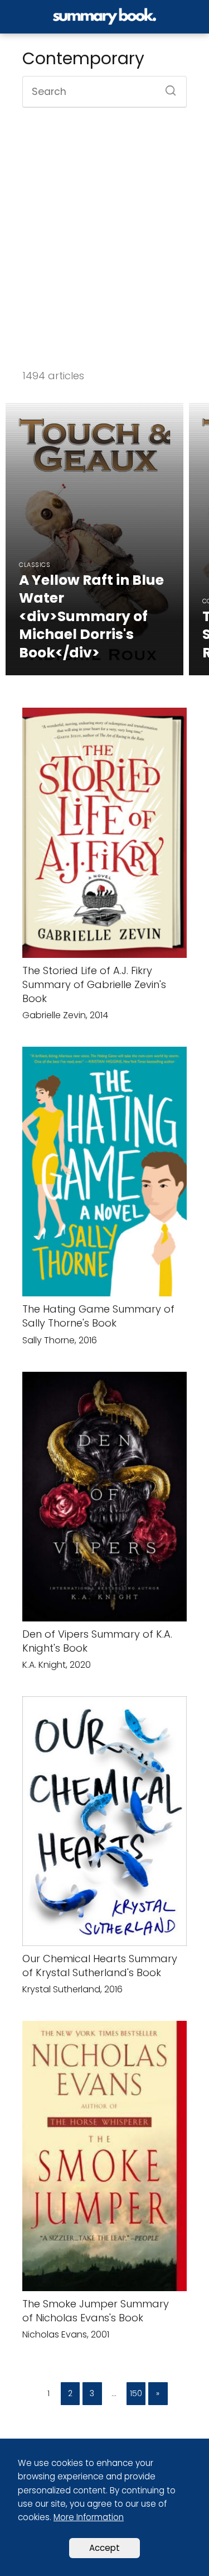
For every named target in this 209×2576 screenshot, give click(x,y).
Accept (104, 2548)
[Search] (167, 87)
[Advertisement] (104, 239)
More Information (89, 2517)
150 (136, 2393)
